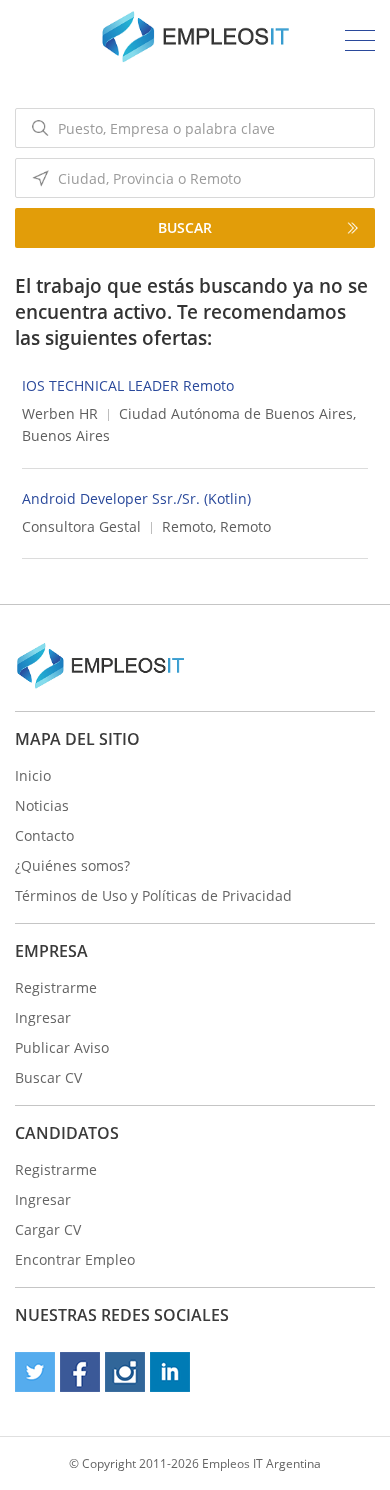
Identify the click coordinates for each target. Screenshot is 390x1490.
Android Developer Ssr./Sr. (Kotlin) (136, 498)
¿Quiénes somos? (72, 865)
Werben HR (60, 413)
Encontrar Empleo (75, 1259)
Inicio (33, 775)
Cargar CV (48, 1229)
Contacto (44, 835)
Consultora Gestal (81, 526)
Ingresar (43, 1017)
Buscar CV (48, 1077)
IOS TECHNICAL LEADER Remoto (128, 385)
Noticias (42, 805)
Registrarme (56, 987)
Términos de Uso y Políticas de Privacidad (153, 895)
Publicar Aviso (62, 1047)
